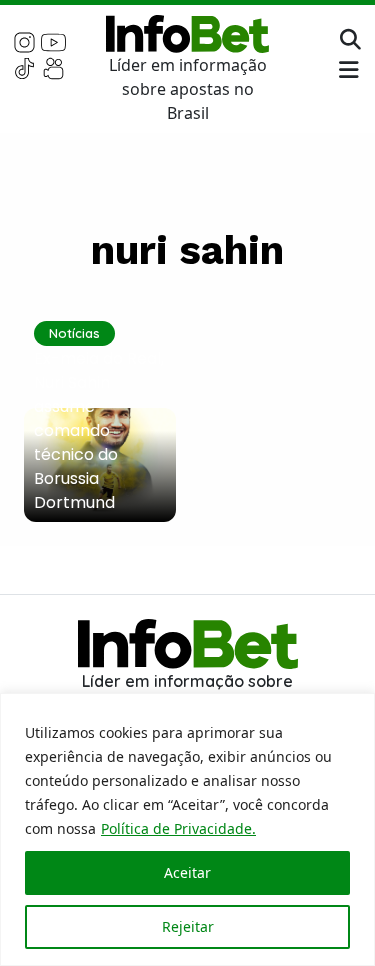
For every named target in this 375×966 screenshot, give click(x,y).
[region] (187, 829)
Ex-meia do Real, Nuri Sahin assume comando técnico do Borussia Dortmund (99, 430)
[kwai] (53, 67)
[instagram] (24, 41)
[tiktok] (24, 67)
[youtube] (53, 41)
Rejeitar (188, 926)
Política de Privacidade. (178, 828)
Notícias (74, 333)
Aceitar (187, 872)
